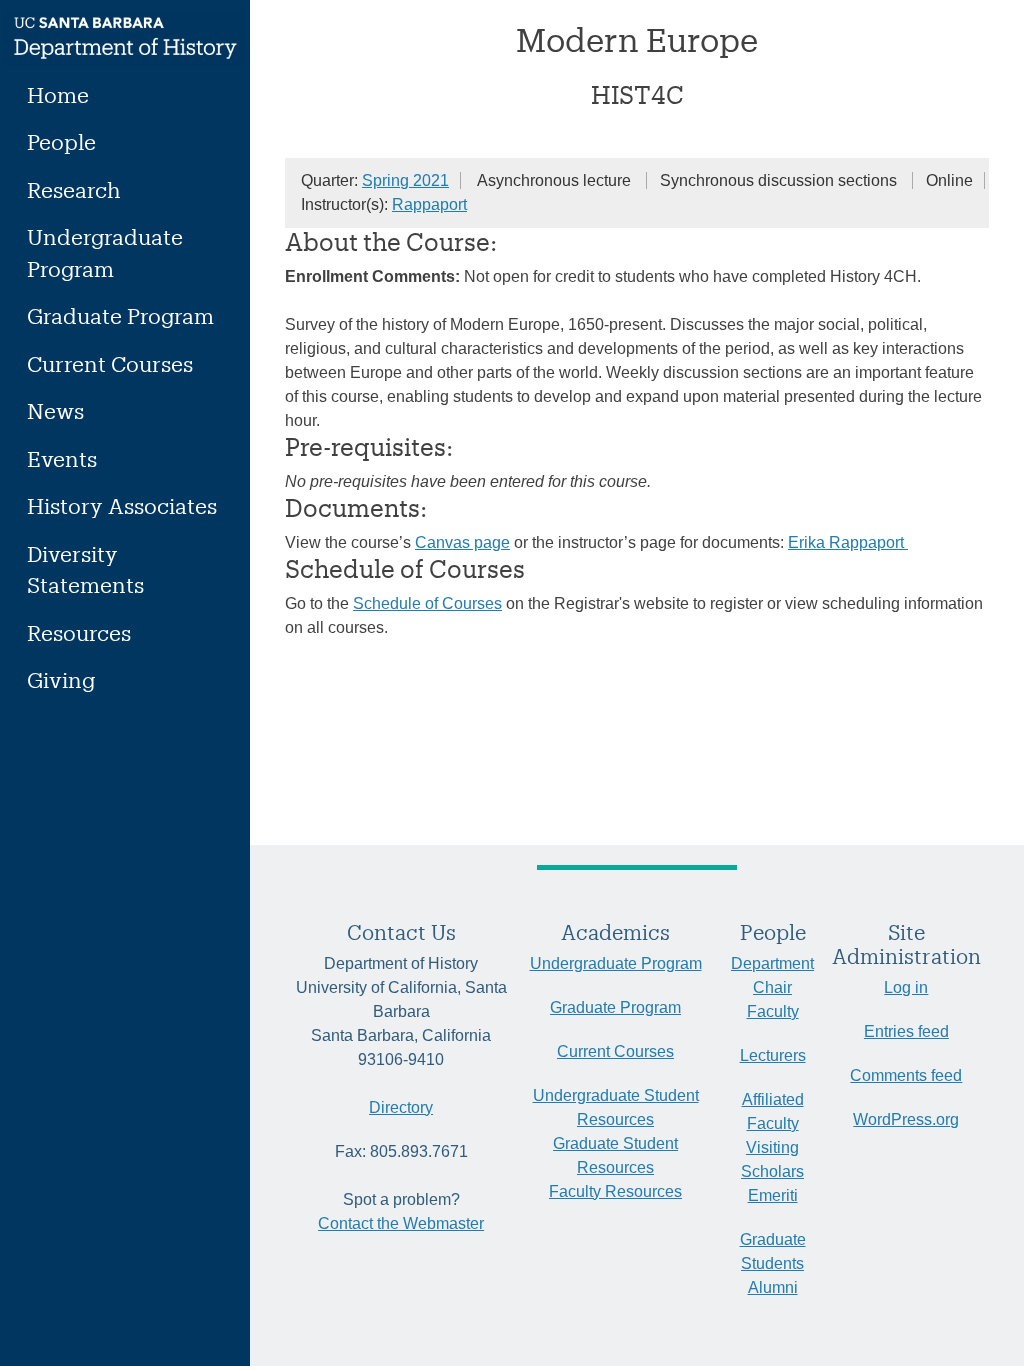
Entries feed (906, 1031)
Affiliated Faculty (773, 1111)
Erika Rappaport (848, 542)
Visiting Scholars (772, 1159)
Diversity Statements (85, 569)
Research (74, 189)
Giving (61, 679)
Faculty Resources (615, 1191)
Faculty (773, 1011)
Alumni (773, 1287)
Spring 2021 (405, 180)
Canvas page (462, 542)
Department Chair (772, 975)
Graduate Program (120, 315)
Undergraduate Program (105, 252)
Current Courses (110, 363)
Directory (401, 1107)
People (61, 141)
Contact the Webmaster (401, 1223)
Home (58, 94)
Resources (79, 632)
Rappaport (429, 204)
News (55, 410)
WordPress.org (906, 1119)
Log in (906, 987)
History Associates (122, 505)
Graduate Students (773, 1251)
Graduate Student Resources (615, 1155)
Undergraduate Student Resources (616, 1107)
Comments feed (906, 1075)
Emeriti (773, 1195)
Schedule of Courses (427, 603)
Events (62, 458)
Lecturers (773, 1055)
